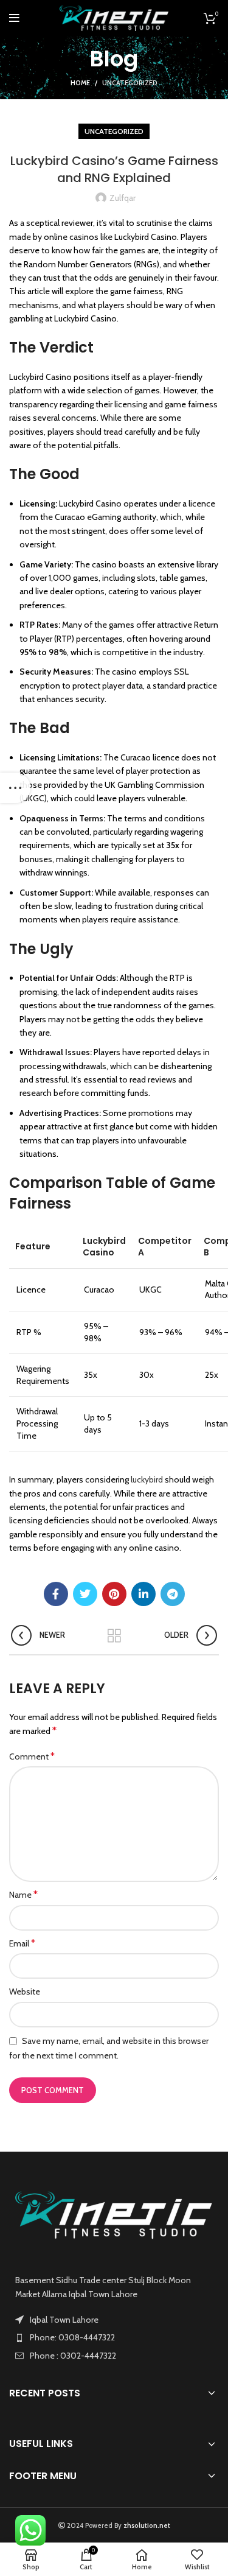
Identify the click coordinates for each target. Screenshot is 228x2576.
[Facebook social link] (56, 1594)
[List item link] (114, 2337)
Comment (32, 1756)
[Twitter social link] (85, 1594)
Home (80, 83)
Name (23, 1894)
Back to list (114, 1636)
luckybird (147, 1479)
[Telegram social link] (173, 1594)
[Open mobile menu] (14, 18)
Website (25, 1992)
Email (22, 1943)
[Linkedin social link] (143, 1594)
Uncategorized (130, 83)
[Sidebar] (15, 788)
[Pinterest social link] (114, 1594)
